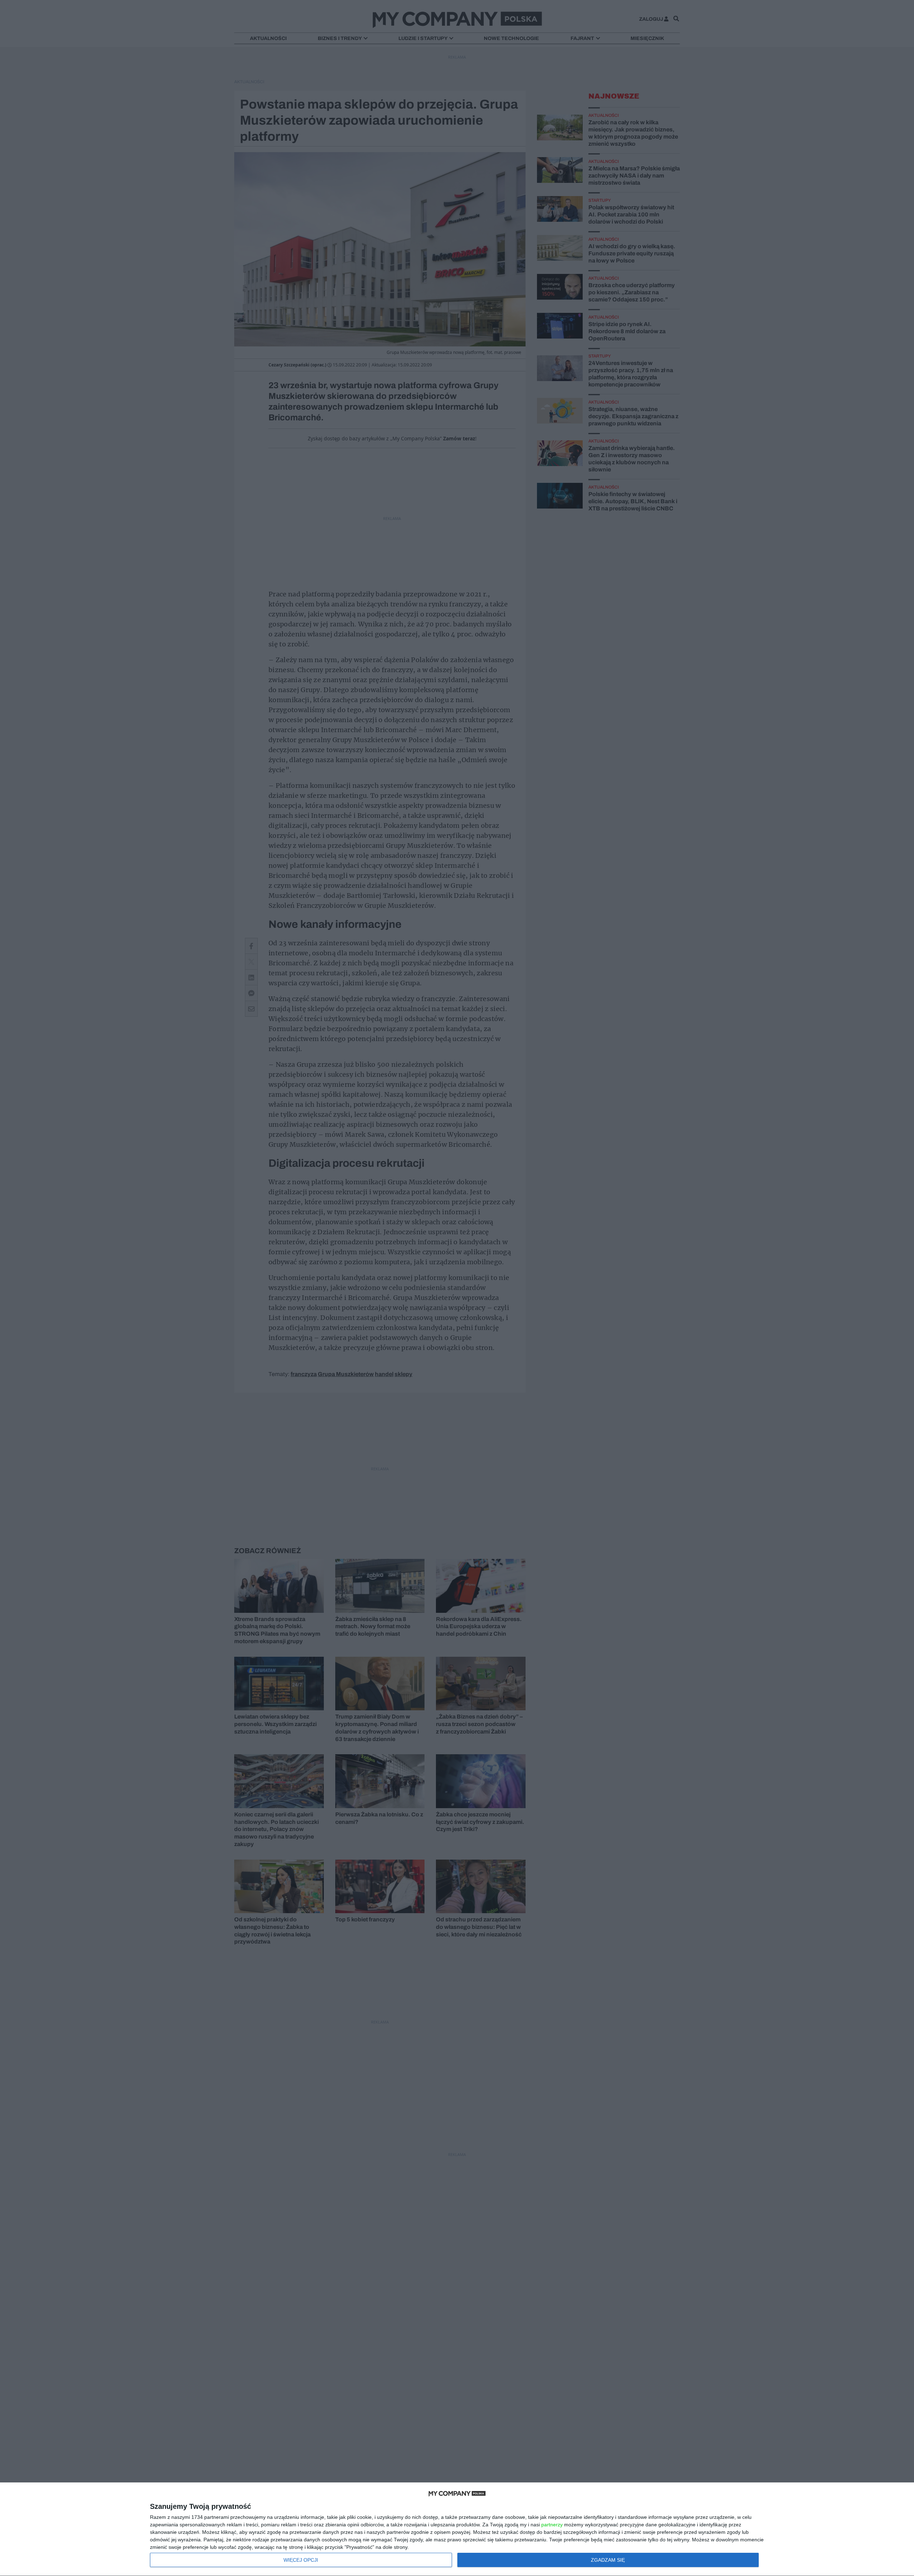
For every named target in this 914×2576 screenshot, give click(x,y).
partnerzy (552, 2525)
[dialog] (457, 2529)
